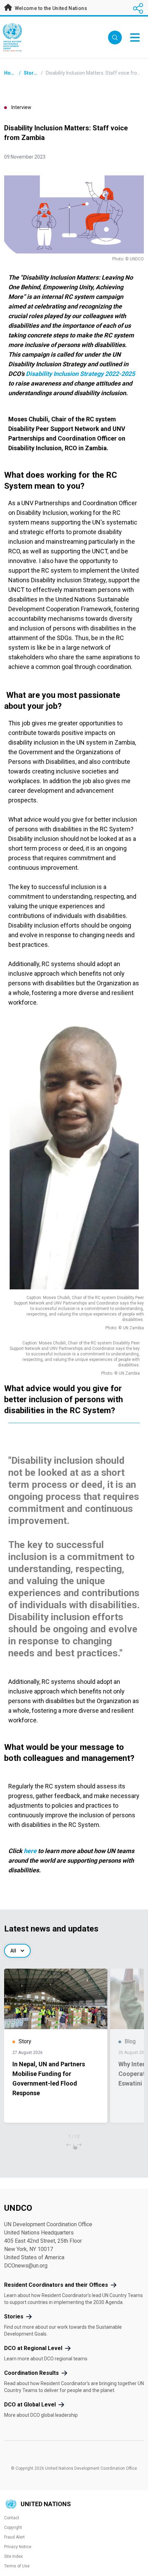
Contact (12, 2518)
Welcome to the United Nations (50, 8)
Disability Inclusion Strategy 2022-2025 (80, 374)
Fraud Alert (14, 2537)
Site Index (13, 2556)
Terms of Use (17, 2566)
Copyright (13, 2528)
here (30, 1851)
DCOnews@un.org (26, 2266)
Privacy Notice (18, 2547)
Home (11, 73)
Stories (32, 73)
